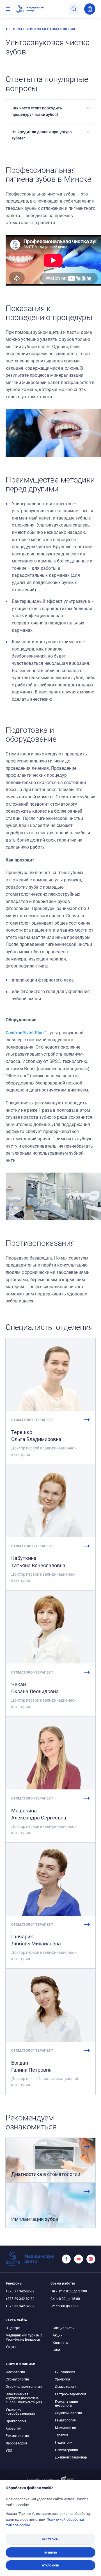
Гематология (65, 2420)
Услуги (11, 2347)
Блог (57, 2350)
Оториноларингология (24, 2386)
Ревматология (17, 2435)
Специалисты (64, 2328)
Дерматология (67, 2386)
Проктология (16, 2421)
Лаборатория (16, 2443)
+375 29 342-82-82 (20, 2299)
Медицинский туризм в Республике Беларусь (24, 2337)
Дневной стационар (71, 2457)
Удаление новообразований (20, 2411)
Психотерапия (66, 2450)
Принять (50, 2552)
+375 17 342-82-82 (20, 2291)
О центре (13, 2328)
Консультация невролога (66, 2403)
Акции (58, 2335)
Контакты (61, 2343)
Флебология (15, 2372)
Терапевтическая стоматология (44, 29)
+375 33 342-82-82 (20, 2306)
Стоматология (17, 2379)
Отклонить (51, 2565)
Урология (63, 2379)
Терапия (62, 2435)
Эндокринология (68, 2413)
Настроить (50, 2539)
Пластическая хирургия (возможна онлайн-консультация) (24, 2398)
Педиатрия (64, 2442)
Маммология (66, 2428)
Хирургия (13, 2428)
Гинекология (65, 2372)
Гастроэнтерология (71, 2394)
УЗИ (9, 2450)
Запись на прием (90, 9)
